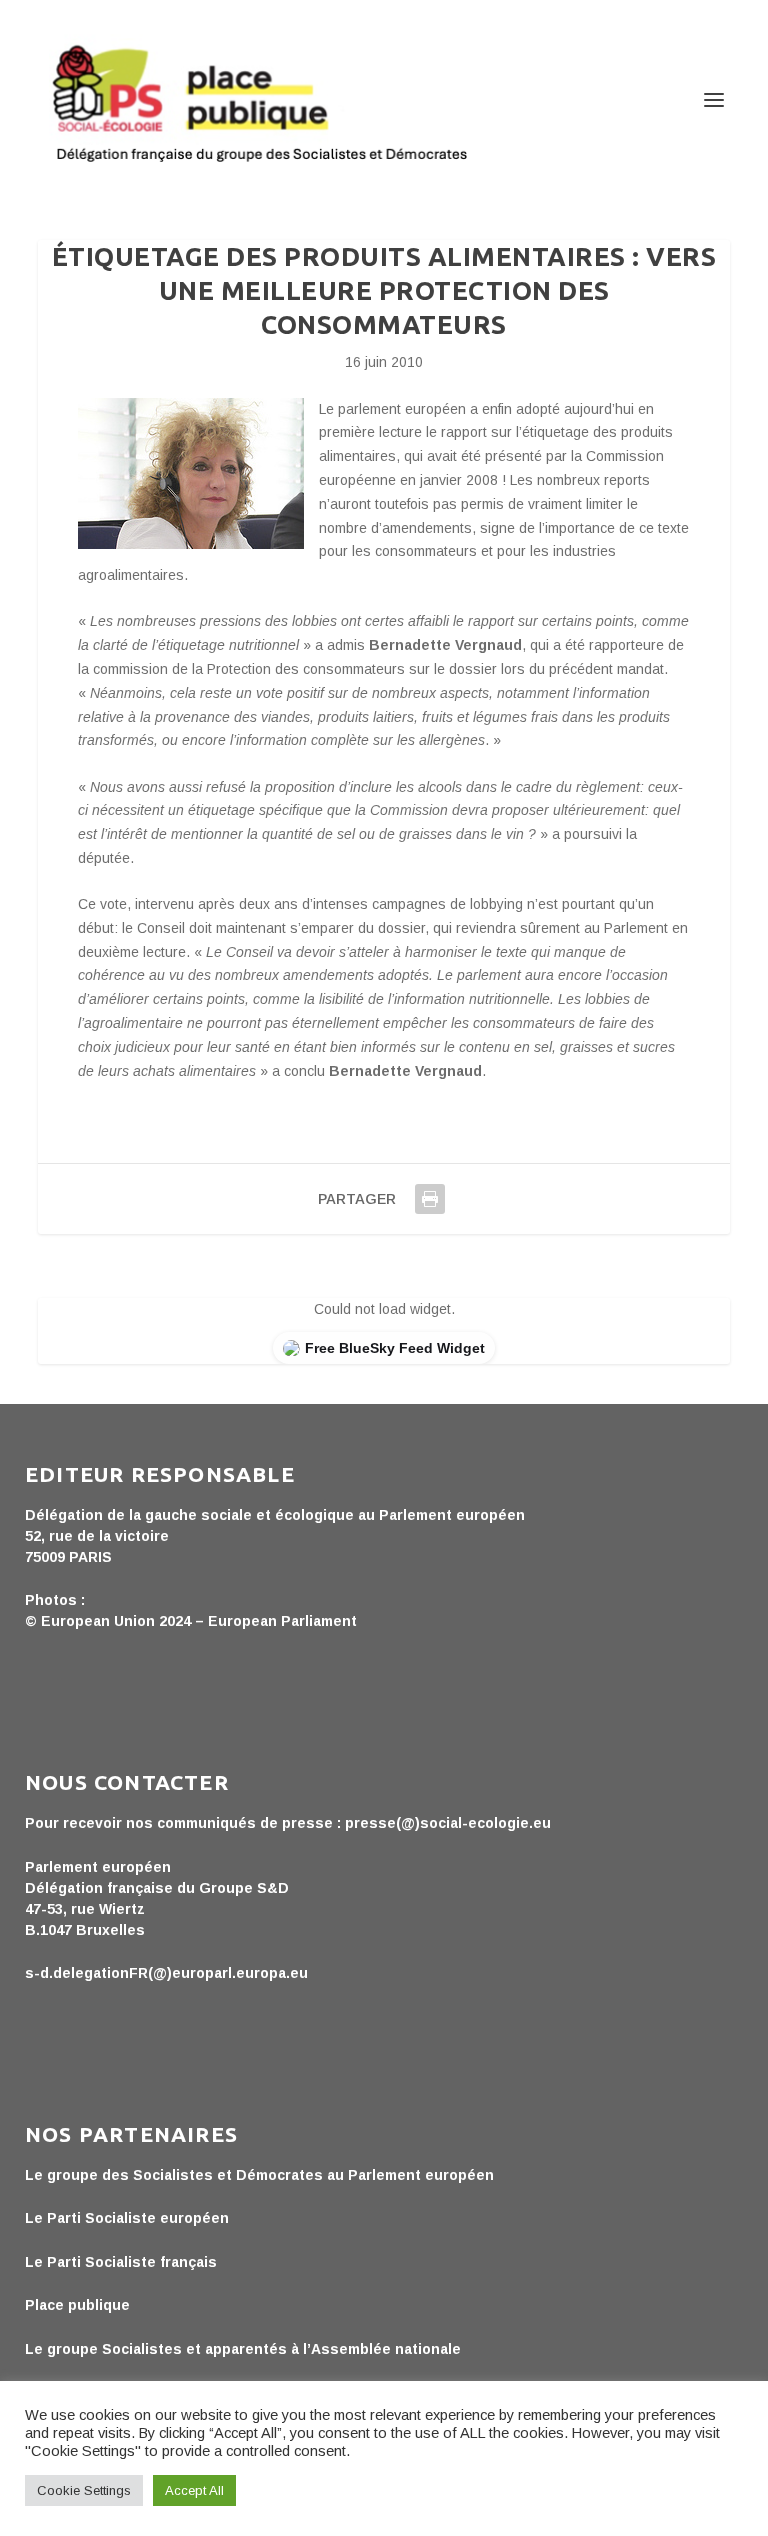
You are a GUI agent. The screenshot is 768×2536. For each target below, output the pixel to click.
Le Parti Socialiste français (121, 2262)
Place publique (77, 2305)
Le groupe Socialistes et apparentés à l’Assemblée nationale (243, 2349)
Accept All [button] (194, 2490)
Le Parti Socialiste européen (127, 2218)
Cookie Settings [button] (84, 2490)
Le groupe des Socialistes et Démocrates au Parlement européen (259, 2175)
